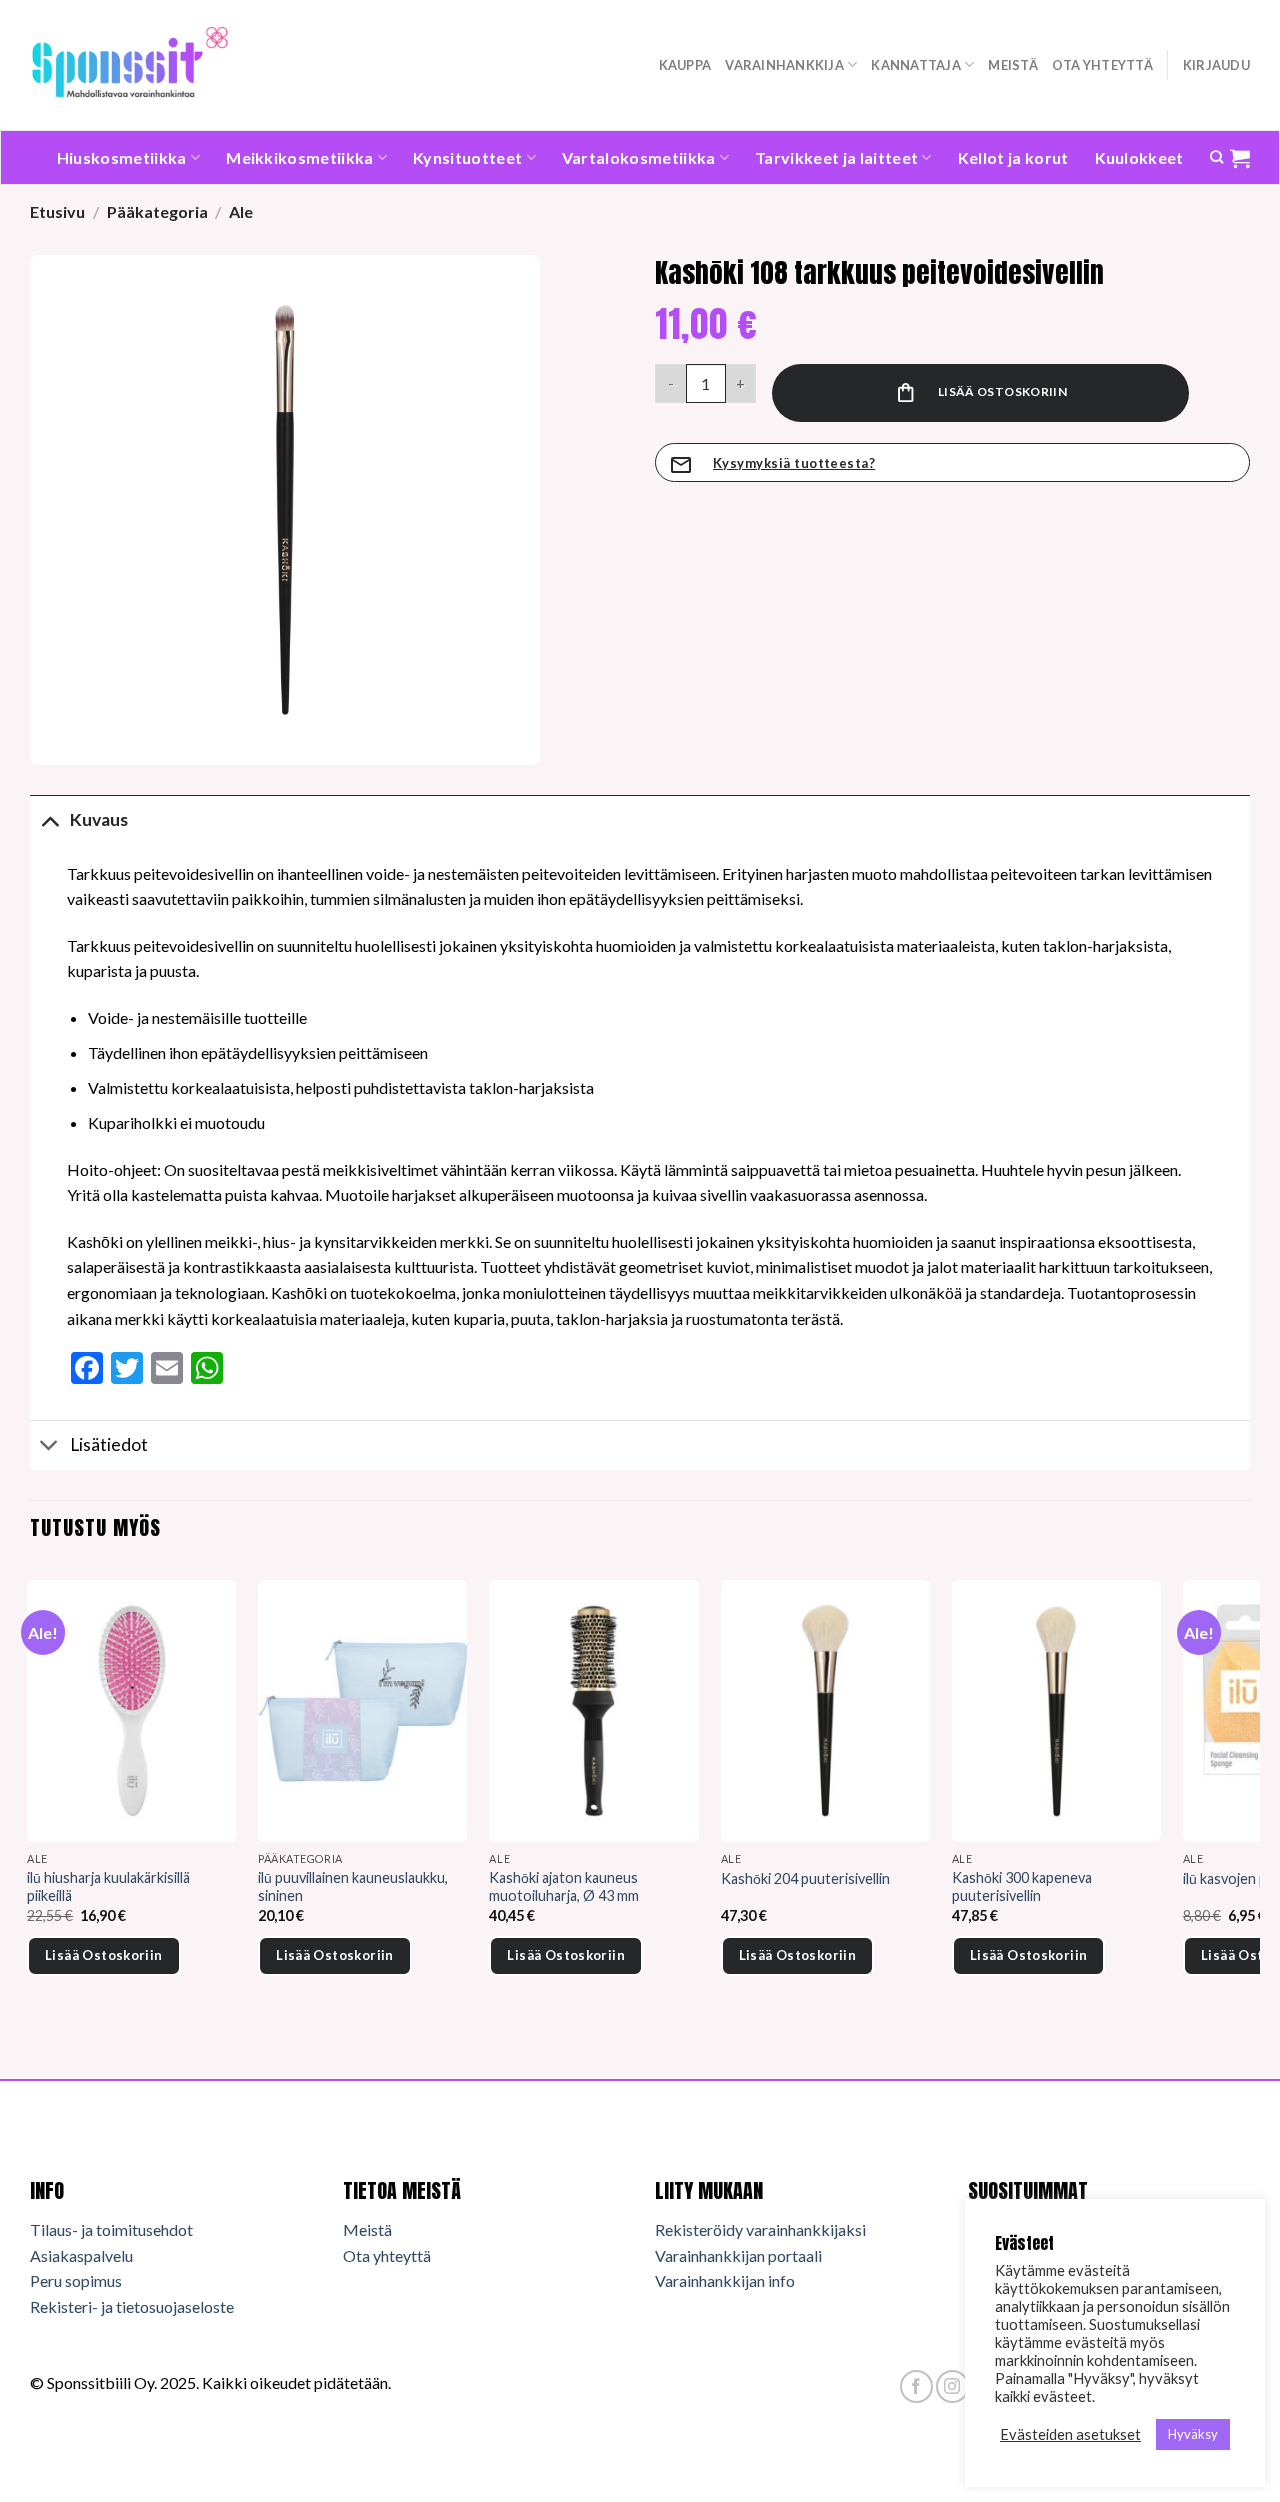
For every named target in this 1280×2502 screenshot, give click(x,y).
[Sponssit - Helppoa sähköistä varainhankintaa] (130, 64)
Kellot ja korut (1013, 157)
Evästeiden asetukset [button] (1070, 2434)
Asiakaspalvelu (81, 2255)
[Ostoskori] (1240, 158)
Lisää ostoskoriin (1002, 391)
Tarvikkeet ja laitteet (836, 157)
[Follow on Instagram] (952, 2386)
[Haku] (1216, 157)
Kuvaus (99, 819)
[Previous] (31, 1805)
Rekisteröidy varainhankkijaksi (760, 2229)
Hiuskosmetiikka (122, 157)
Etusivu (57, 211)
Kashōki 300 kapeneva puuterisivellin (1022, 1887)
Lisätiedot (109, 1444)
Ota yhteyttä (1102, 65)
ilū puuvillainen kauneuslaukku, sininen (353, 1887)
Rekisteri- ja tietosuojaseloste (132, 2306)
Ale (241, 211)
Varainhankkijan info (725, 2280)
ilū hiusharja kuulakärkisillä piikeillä (108, 1887)
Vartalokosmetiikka (639, 157)
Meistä (1013, 65)
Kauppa (685, 65)
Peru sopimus (76, 2280)
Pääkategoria (157, 211)
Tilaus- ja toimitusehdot (111, 2229)
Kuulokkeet (1139, 157)
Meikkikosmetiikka (299, 157)
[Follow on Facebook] (916, 2386)
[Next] (1249, 1805)
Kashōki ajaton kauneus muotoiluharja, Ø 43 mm (564, 1887)
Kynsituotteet (467, 157)
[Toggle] (49, 819)
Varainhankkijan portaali (738, 2255)
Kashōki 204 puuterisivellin (805, 1878)
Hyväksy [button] (1193, 2434)
